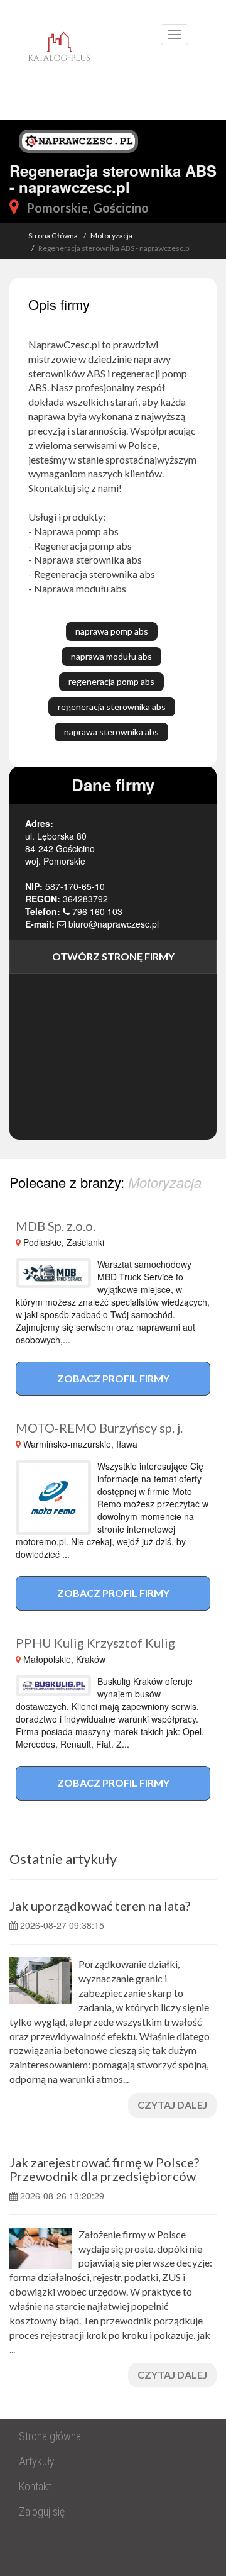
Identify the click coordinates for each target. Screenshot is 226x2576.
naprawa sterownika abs (111, 732)
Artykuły (37, 2461)
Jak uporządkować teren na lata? (100, 1906)
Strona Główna (53, 236)
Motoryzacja (111, 236)
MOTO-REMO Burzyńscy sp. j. (99, 1428)
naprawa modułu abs (111, 656)
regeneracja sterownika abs (112, 707)
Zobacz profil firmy (113, 1378)
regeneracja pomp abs (111, 681)
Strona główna (50, 2436)
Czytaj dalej (172, 2105)
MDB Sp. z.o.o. (56, 1226)
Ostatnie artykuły (63, 1859)
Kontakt (35, 2486)
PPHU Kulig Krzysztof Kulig (95, 1643)
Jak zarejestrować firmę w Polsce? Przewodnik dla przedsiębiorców (104, 2169)
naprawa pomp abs (112, 631)
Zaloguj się (42, 2512)
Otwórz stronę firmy (113, 956)
